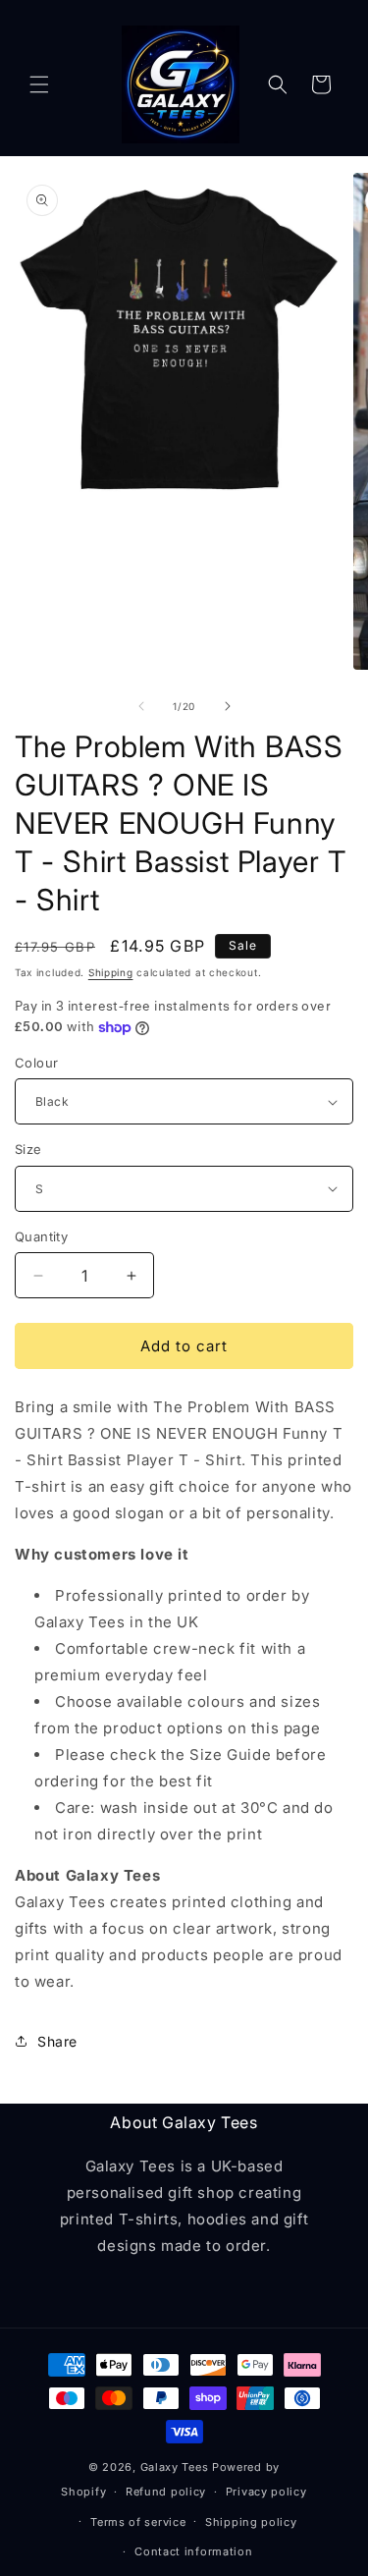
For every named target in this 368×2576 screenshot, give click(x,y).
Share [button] (57, 2041)
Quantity (41, 1236)
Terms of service (138, 2522)
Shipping (111, 972)
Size (28, 1149)
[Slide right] (228, 706)
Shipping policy (251, 2522)
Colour (36, 1063)
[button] (39, 84)
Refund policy (166, 2492)
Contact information (193, 2551)
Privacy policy (266, 2492)
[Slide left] (141, 706)
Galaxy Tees (175, 2467)
